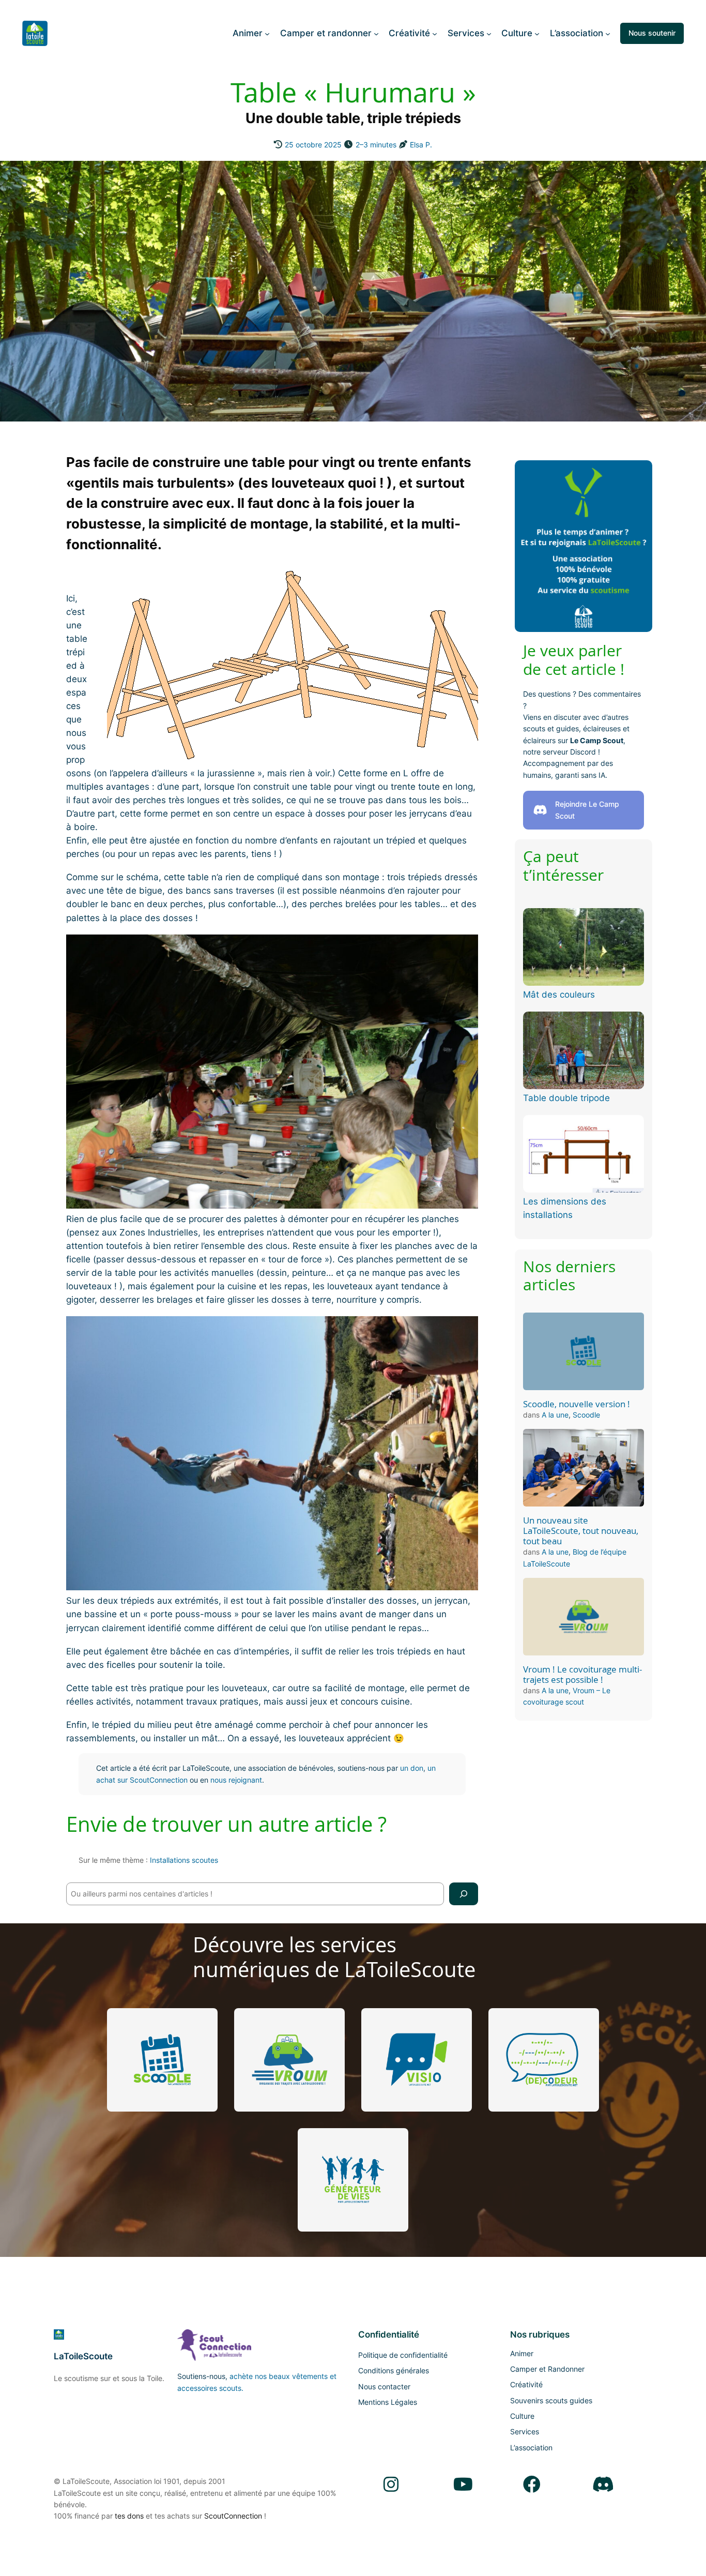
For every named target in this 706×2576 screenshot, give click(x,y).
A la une (555, 1415)
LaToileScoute (83, 2356)
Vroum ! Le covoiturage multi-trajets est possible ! (582, 1675)
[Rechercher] (464, 1894)
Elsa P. (421, 145)
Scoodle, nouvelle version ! (577, 1404)
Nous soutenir (652, 33)
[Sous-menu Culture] (537, 33)
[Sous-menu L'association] (608, 33)
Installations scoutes (184, 1860)
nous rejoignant (236, 1780)
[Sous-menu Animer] (267, 33)
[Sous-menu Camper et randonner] (376, 33)
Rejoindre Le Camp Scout (587, 810)
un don (412, 1768)
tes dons (129, 2516)
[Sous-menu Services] (489, 33)
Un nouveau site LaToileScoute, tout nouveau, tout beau (581, 1531)
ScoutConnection (233, 2516)
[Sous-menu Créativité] (435, 33)
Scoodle (586, 1415)
